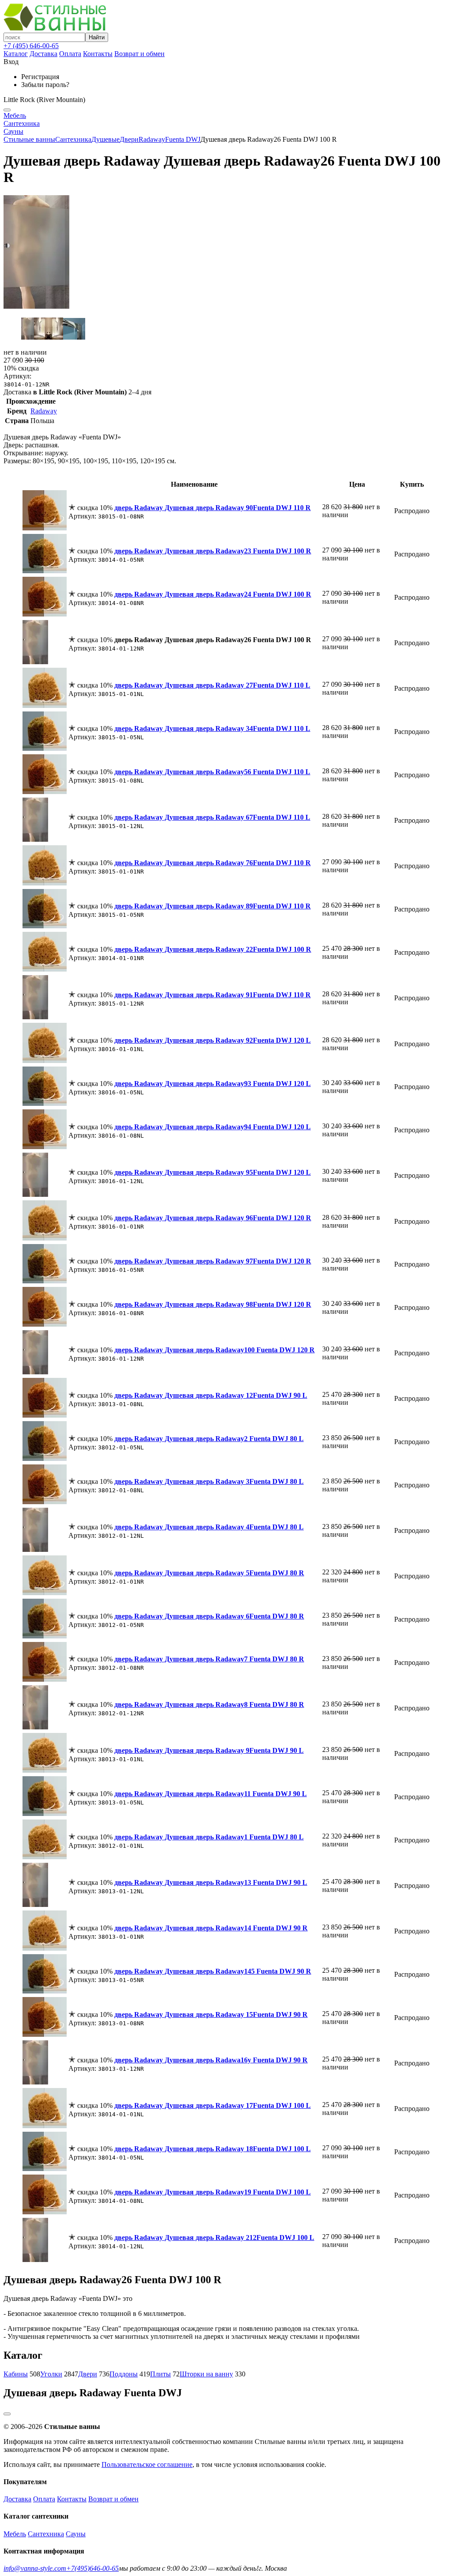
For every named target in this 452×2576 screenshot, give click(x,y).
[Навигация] (7, 110)
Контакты (98, 54)
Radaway (152, 139)
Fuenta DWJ (183, 139)
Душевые (105, 139)
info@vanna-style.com (35, 2568)
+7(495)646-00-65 (92, 2568)
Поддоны (124, 2374)
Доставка (43, 54)
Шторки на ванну (206, 2374)
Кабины (16, 2374)
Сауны (13, 131)
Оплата (70, 54)
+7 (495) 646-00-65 (31, 46)
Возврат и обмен (139, 54)
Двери (129, 139)
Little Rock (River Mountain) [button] (44, 100)
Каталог (16, 54)
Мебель (15, 115)
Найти (97, 37)
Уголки (51, 2374)
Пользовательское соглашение (147, 2464)
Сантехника (22, 123)
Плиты (160, 2374)
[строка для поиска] (44, 37)
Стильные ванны (29, 139)
